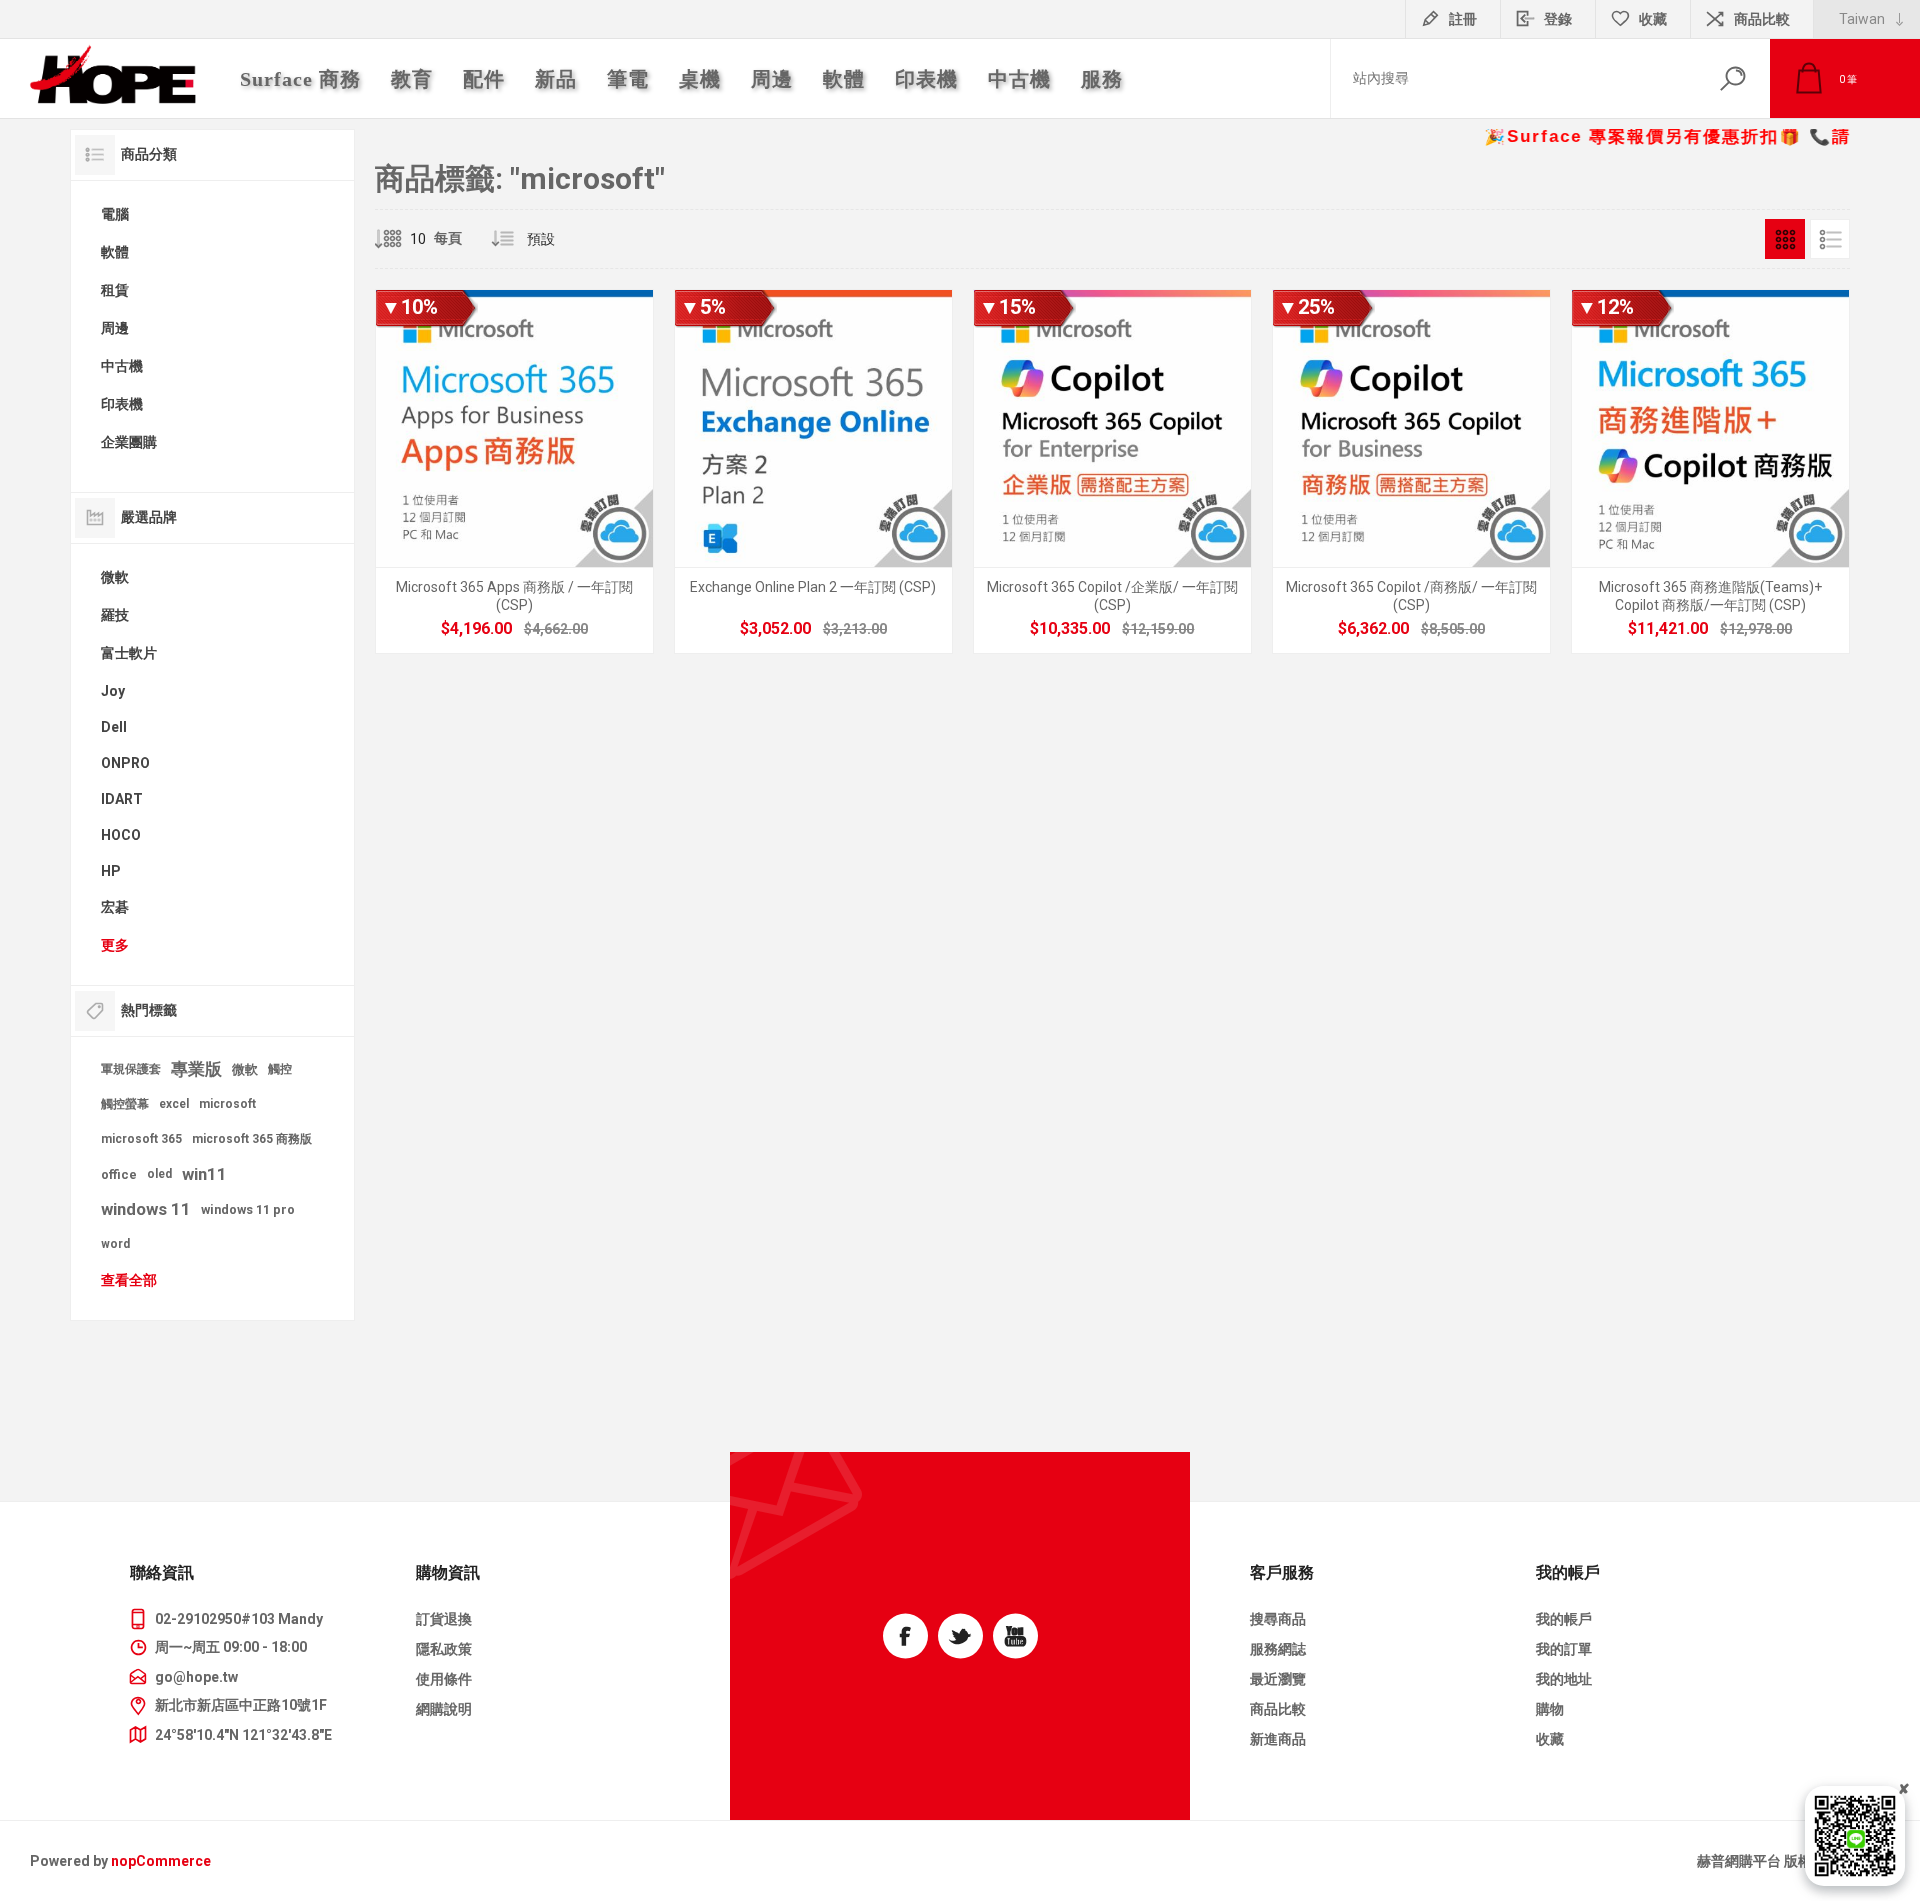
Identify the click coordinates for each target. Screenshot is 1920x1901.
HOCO (121, 835)
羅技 (115, 615)
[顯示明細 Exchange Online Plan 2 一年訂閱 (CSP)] (813, 471)
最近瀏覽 (1278, 1679)
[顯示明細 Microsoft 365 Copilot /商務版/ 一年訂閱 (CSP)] (1411, 471)
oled (159, 1174)
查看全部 (129, 1280)
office (119, 1174)
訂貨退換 (444, 1619)
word (115, 1244)
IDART (122, 799)
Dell (114, 727)
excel (174, 1104)
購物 (1550, 1709)
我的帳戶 (1564, 1619)
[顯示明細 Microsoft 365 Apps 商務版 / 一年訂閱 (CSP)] (514, 471)
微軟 (115, 577)
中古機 (122, 366)
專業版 (196, 1069)
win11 (204, 1174)
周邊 (115, 328)
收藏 (1550, 1739)
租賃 (115, 290)
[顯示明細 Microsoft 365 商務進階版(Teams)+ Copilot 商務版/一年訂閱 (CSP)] (1710, 471)
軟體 (115, 252)
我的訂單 (1564, 1649)
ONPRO (125, 763)
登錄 (1558, 19)
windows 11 (146, 1209)
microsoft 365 (141, 1139)
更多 (115, 945)
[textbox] (1513, 78)
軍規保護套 (131, 1069)
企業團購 (129, 442)
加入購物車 (492, 590)
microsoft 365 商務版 (252, 1139)
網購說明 (444, 1709)
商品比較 (1762, 19)
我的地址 (1564, 1679)
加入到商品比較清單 (625, 590)
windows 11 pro (248, 1209)
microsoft (227, 1104)
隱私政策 (444, 1649)
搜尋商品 (1278, 1619)
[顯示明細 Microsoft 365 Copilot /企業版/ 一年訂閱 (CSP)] (1112, 471)
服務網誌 (1278, 1649)
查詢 (1732, 78)
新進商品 (1278, 1739)
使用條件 (444, 1679)
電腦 (115, 214)
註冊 (1463, 19)
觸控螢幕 (125, 1104)
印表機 (122, 404)
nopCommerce (161, 1861)
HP (111, 871)
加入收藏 (580, 590)
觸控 (280, 1069)
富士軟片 (129, 653)
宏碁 (115, 907)
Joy (113, 691)
